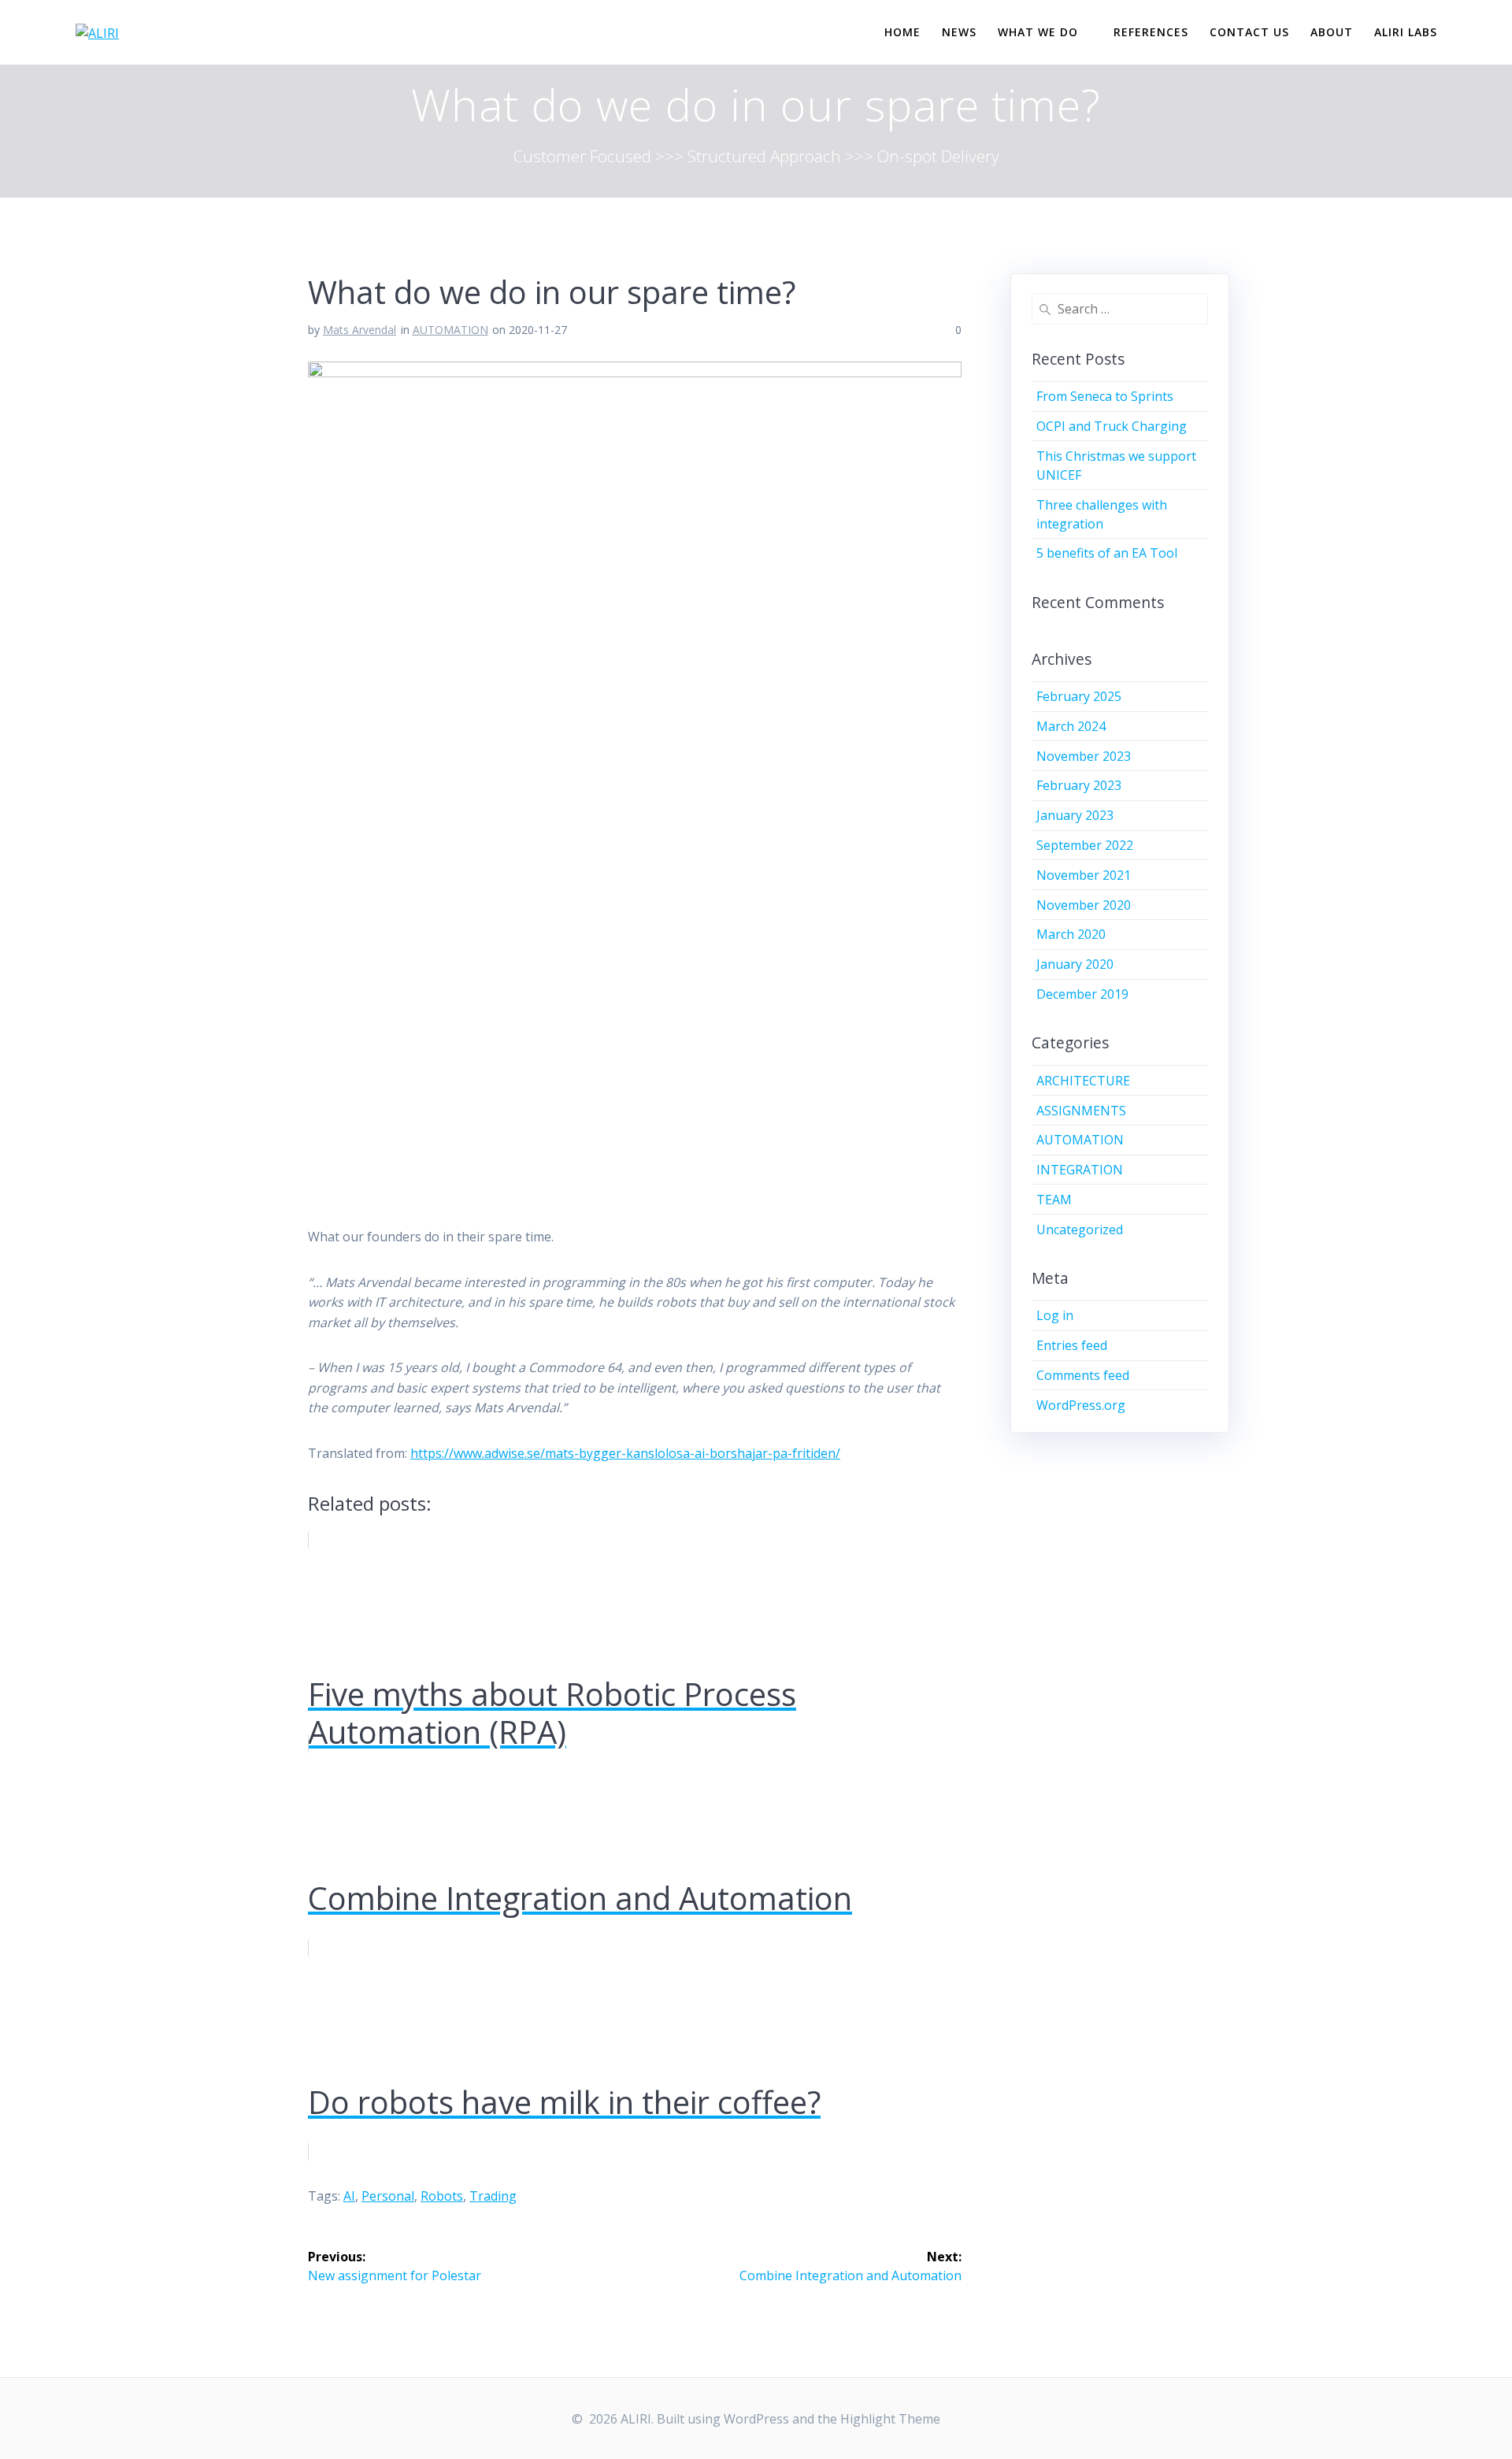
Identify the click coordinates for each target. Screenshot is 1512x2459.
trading (493, 2196)
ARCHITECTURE (1083, 1081)
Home (902, 32)
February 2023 (1079, 785)
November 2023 (1084, 756)
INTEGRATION (1080, 1170)
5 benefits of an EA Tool (1107, 553)
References (1151, 32)
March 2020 (1071, 934)
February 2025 (1079, 696)
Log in (1055, 1315)
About (1332, 32)
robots (442, 2196)
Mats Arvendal (359, 330)
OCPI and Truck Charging (1112, 426)
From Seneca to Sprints (1105, 396)
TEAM (1054, 1200)
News (959, 32)
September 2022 (1085, 845)
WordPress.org (1081, 1405)
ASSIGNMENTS (1081, 1111)
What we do (1038, 32)
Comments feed (1083, 1375)
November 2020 (1084, 905)
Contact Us (1249, 32)
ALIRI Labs (1406, 32)
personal (388, 2196)
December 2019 (1082, 994)
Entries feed (1072, 1345)
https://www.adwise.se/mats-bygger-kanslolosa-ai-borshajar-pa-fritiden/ (625, 1453)
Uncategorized (1080, 1229)
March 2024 (1071, 726)
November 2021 (1084, 875)
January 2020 (1075, 964)
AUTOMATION (450, 330)
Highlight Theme (890, 2419)
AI (349, 2196)
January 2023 (1075, 815)
